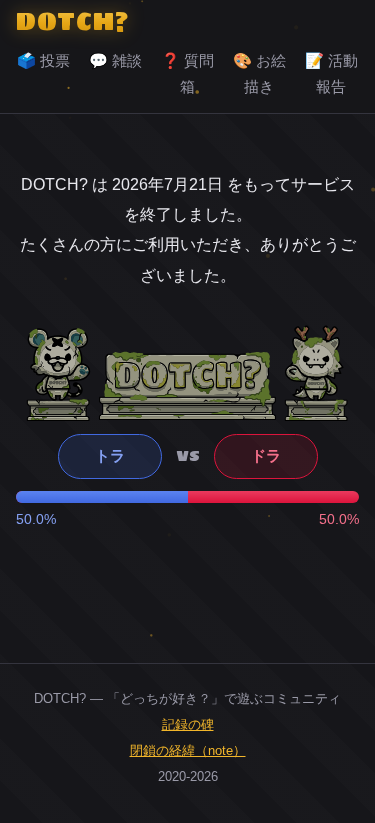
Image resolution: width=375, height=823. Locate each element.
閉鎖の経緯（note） (188, 750)
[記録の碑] (187, 385)
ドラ (266, 455)
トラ (110, 455)
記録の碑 (188, 724)
